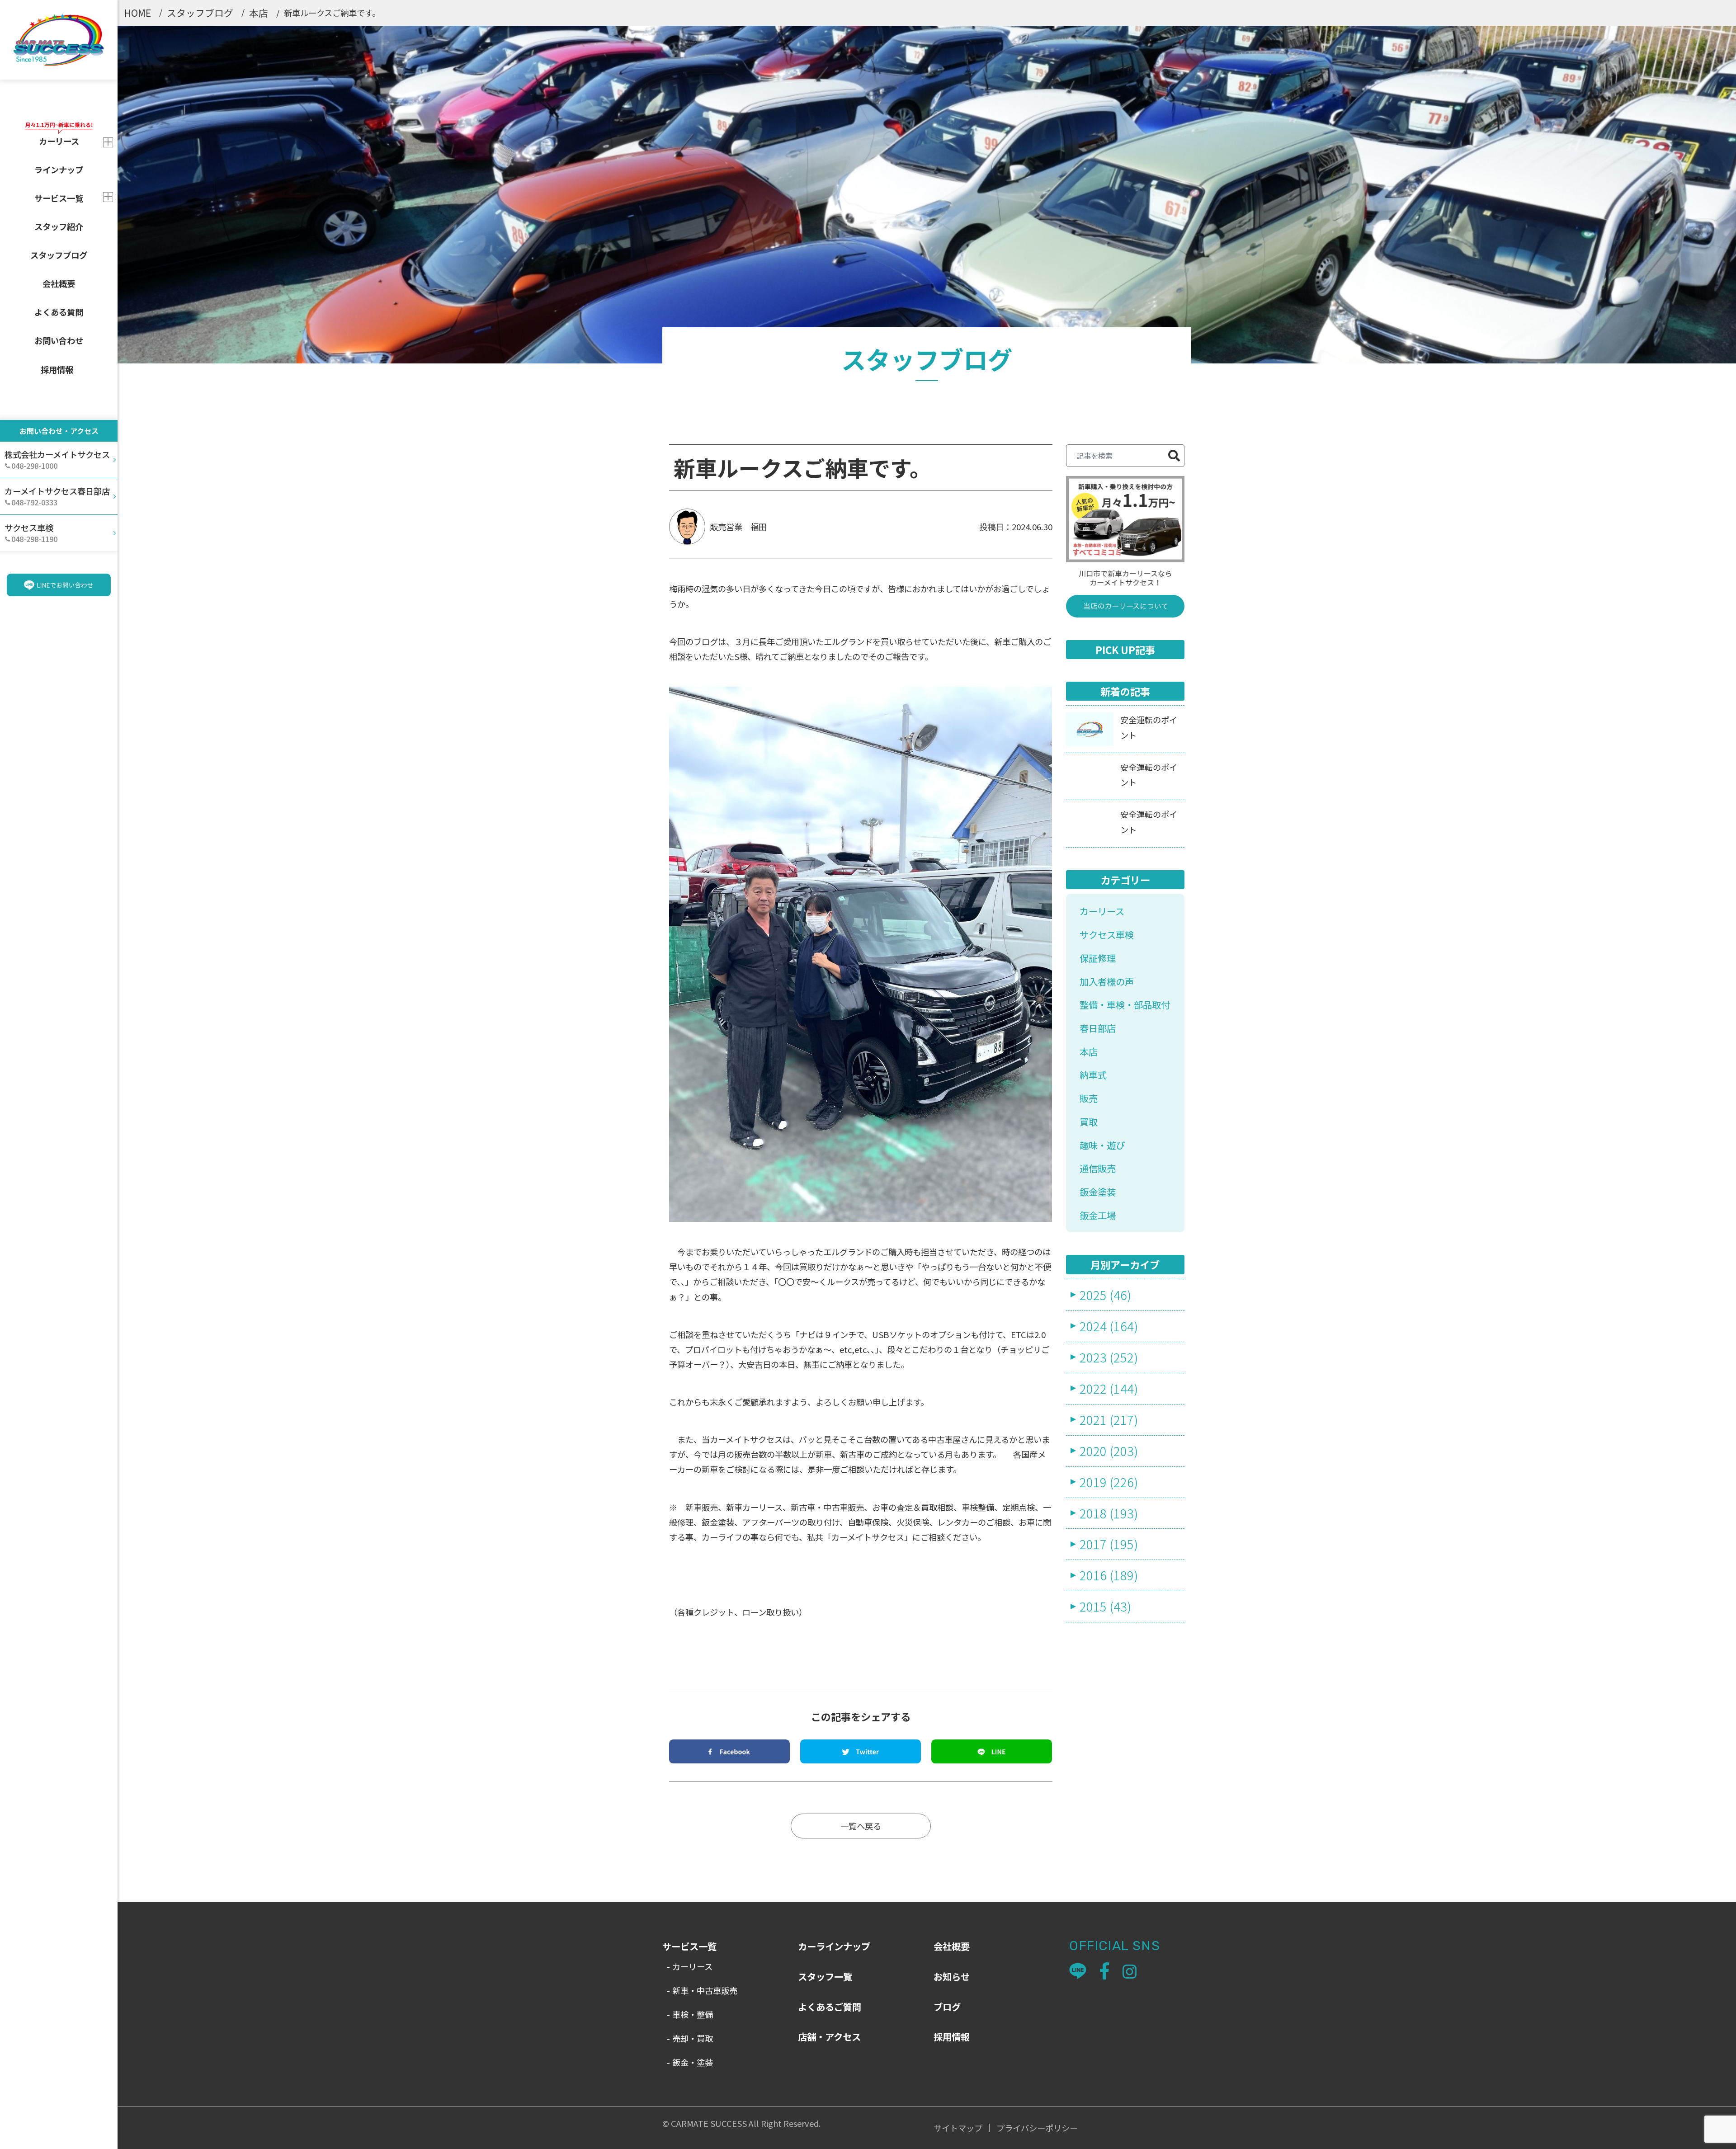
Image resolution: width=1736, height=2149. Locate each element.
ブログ (947, 2007)
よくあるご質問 (830, 2007)
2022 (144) (1109, 1388)
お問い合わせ (59, 340)
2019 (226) (1109, 1482)
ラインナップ (59, 170)
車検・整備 (693, 2014)
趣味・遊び (1102, 1145)
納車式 (1093, 1074)
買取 (1089, 1122)
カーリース (1102, 911)
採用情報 (57, 369)
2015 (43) (1105, 1606)
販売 (1089, 1098)
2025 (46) (1105, 1295)
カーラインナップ (834, 1946)
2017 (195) (1109, 1544)
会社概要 (59, 283)
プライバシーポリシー (1037, 2128)
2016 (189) (1109, 1575)
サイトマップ (958, 2128)
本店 (259, 13)
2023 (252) (1109, 1357)
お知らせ (952, 1976)
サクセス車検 (1107, 934)
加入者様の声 (1107, 981)
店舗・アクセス (829, 2036)
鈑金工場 (1098, 1215)
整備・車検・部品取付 (1125, 1004)
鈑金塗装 (1098, 1192)
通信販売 (1098, 1168)
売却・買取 (693, 2038)
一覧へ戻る (861, 1826)
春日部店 (1098, 1028)
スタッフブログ (59, 255)
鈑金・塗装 (693, 2062)
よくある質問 (59, 312)
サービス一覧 (59, 198)
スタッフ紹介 (59, 226)
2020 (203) (1109, 1451)
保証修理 (1098, 958)
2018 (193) (1109, 1513)
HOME (138, 13)
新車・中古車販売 (705, 1990)
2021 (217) (1109, 1419)
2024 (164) (1109, 1326)
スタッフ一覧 (825, 1976)
